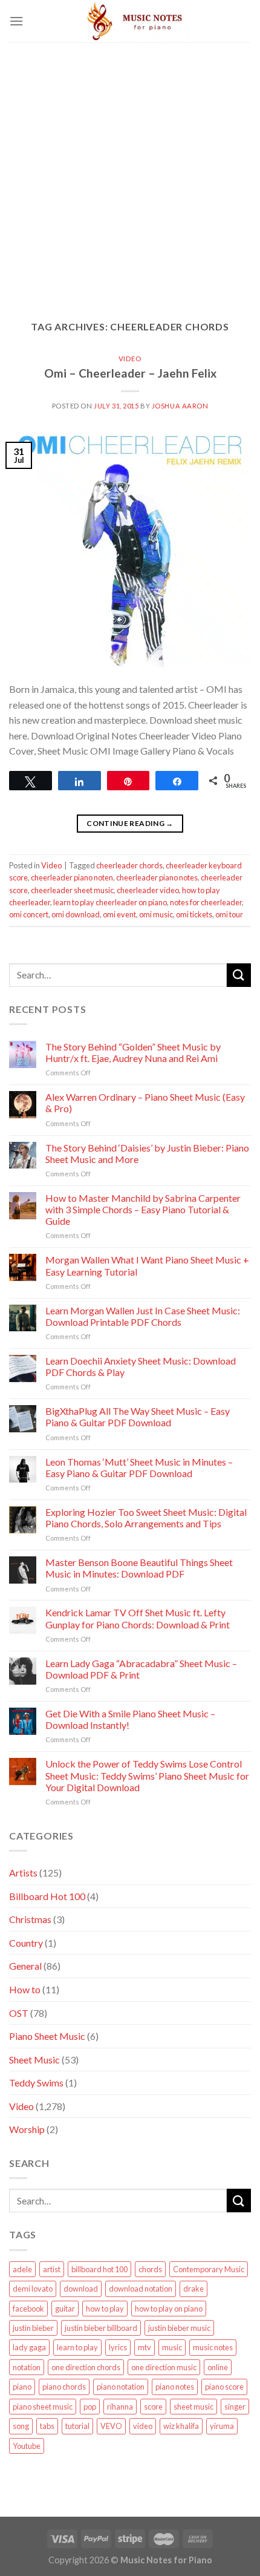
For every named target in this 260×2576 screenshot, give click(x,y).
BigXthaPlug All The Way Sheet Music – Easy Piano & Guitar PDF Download (138, 1417)
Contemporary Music (209, 2269)
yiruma (222, 2426)
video (143, 2426)
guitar (65, 2309)
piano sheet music (43, 2407)
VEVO (111, 2426)
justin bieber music (179, 2328)
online (218, 2367)
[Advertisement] (130, 172)
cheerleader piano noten (72, 877)
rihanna (120, 2407)
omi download (76, 914)
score (153, 2407)
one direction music (164, 2367)
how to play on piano (169, 2309)
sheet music (193, 2407)
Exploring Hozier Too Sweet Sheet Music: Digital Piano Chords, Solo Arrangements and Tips (146, 1518)
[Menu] (16, 21)
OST (19, 2013)
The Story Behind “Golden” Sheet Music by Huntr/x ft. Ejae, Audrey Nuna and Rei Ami (133, 1052)
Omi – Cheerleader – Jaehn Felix (130, 373)
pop (90, 2407)
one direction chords (86, 2367)
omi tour (229, 914)
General (25, 1966)
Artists (23, 1873)
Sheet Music (34, 2060)
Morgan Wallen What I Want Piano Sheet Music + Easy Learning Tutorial (147, 1265)
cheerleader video (148, 890)
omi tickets (194, 914)
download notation (141, 2289)
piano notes (175, 2387)
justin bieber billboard (101, 2328)
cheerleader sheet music (72, 890)
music (172, 2347)
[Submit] (239, 975)
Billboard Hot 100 (47, 1896)
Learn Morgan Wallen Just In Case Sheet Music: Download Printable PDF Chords (143, 1316)
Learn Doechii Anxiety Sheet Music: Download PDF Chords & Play (141, 1366)
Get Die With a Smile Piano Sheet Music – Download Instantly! (130, 1719)
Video (130, 359)
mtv (145, 2347)
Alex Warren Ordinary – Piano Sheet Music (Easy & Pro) (145, 1103)
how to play (105, 2309)
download (81, 2289)
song (21, 2426)
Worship (27, 2129)
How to (25, 1989)
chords (150, 2269)
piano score (224, 2387)
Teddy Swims (36, 2083)
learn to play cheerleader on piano (110, 902)
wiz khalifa (181, 2426)
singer (235, 2407)
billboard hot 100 (99, 2269)
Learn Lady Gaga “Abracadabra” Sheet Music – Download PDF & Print (141, 1669)
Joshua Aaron (180, 406)
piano (22, 2387)
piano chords (64, 2387)
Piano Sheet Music (47, 2036)
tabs (47, 2426)
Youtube (27, 2446)
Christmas (30, 1919)
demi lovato (33, 2289)
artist (52, 2269)
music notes (213, 2347)
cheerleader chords (129, 865)
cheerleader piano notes (157, 877)
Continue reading (130, 823)
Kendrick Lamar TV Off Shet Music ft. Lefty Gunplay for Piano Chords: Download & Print (138, 1618)
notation (27, 2367)
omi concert (29, 914)
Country (26, 1943)
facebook (28, 2309)
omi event (119, 914)
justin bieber (33, 2328)
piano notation (121, 2387)
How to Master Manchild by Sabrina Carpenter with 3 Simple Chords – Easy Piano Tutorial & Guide (143, 1209)
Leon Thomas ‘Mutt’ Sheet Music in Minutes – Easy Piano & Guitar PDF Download (139, 1467)
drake (193, 2289)
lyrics (118, 2347)
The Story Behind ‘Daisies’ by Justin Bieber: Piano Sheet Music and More (147, 1153)
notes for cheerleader (206, 902)
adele (22, 2269)
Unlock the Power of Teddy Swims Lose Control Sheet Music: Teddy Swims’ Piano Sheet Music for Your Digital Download (147, 1775)
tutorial (77, 2426)
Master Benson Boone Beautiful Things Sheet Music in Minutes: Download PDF (139, 1568)
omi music (156, 914)
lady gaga (29, 2347)
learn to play (77, 2347)
